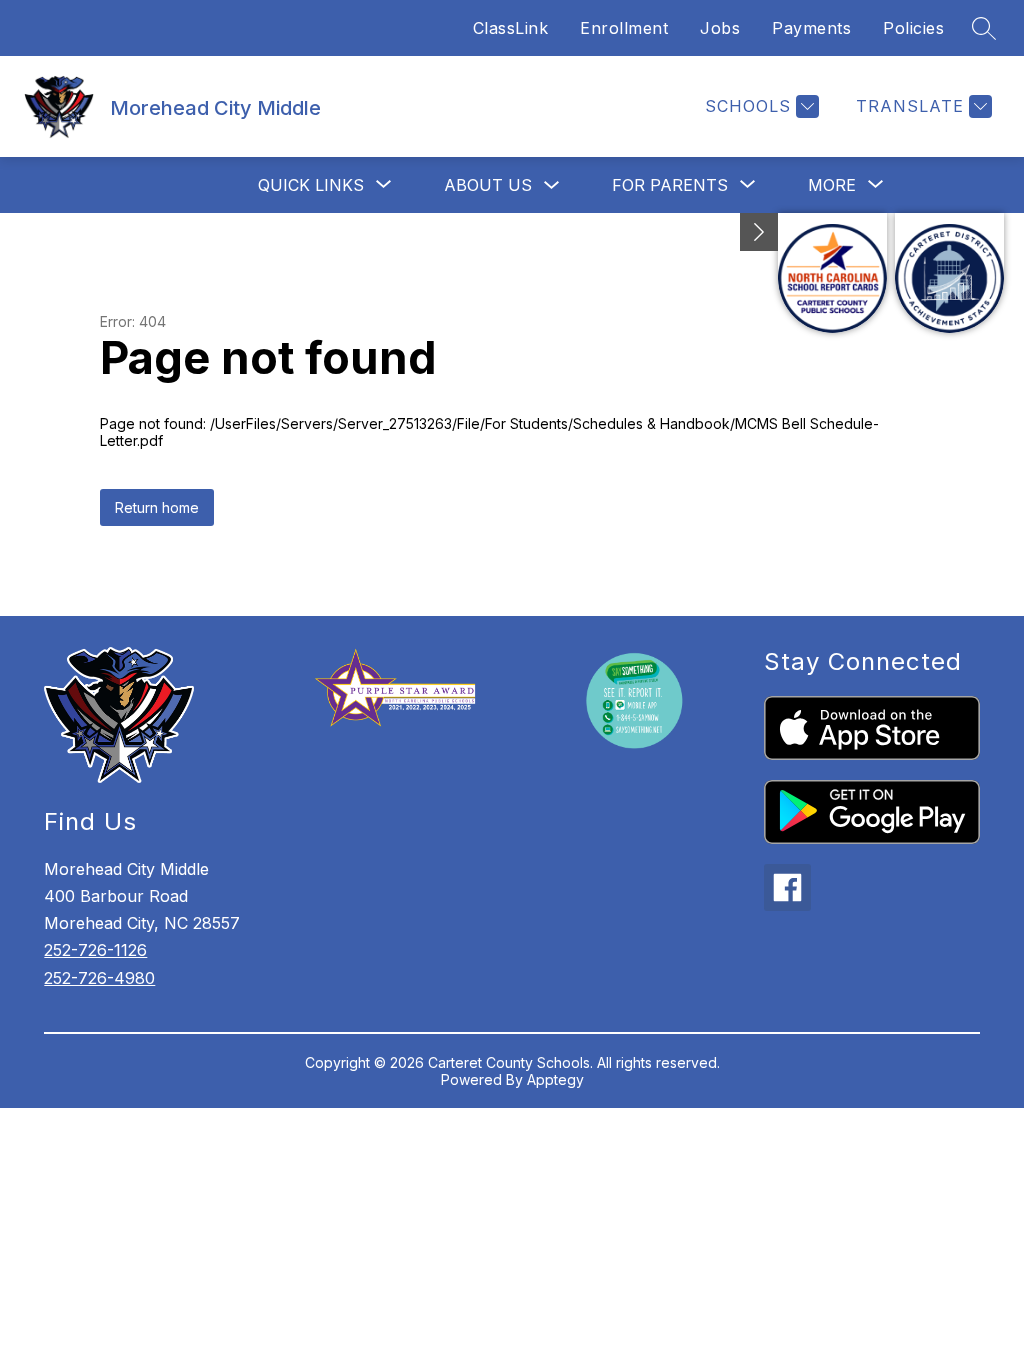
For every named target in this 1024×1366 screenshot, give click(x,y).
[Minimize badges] (759, 232)
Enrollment (624, 28)
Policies (913, 28)
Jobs (720, 28)
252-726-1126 (95, 950)
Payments (811, 28)
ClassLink (511, 28)
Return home (157, 507)
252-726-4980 (99, 978)
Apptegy (555, 1079)
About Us (488, 185)
